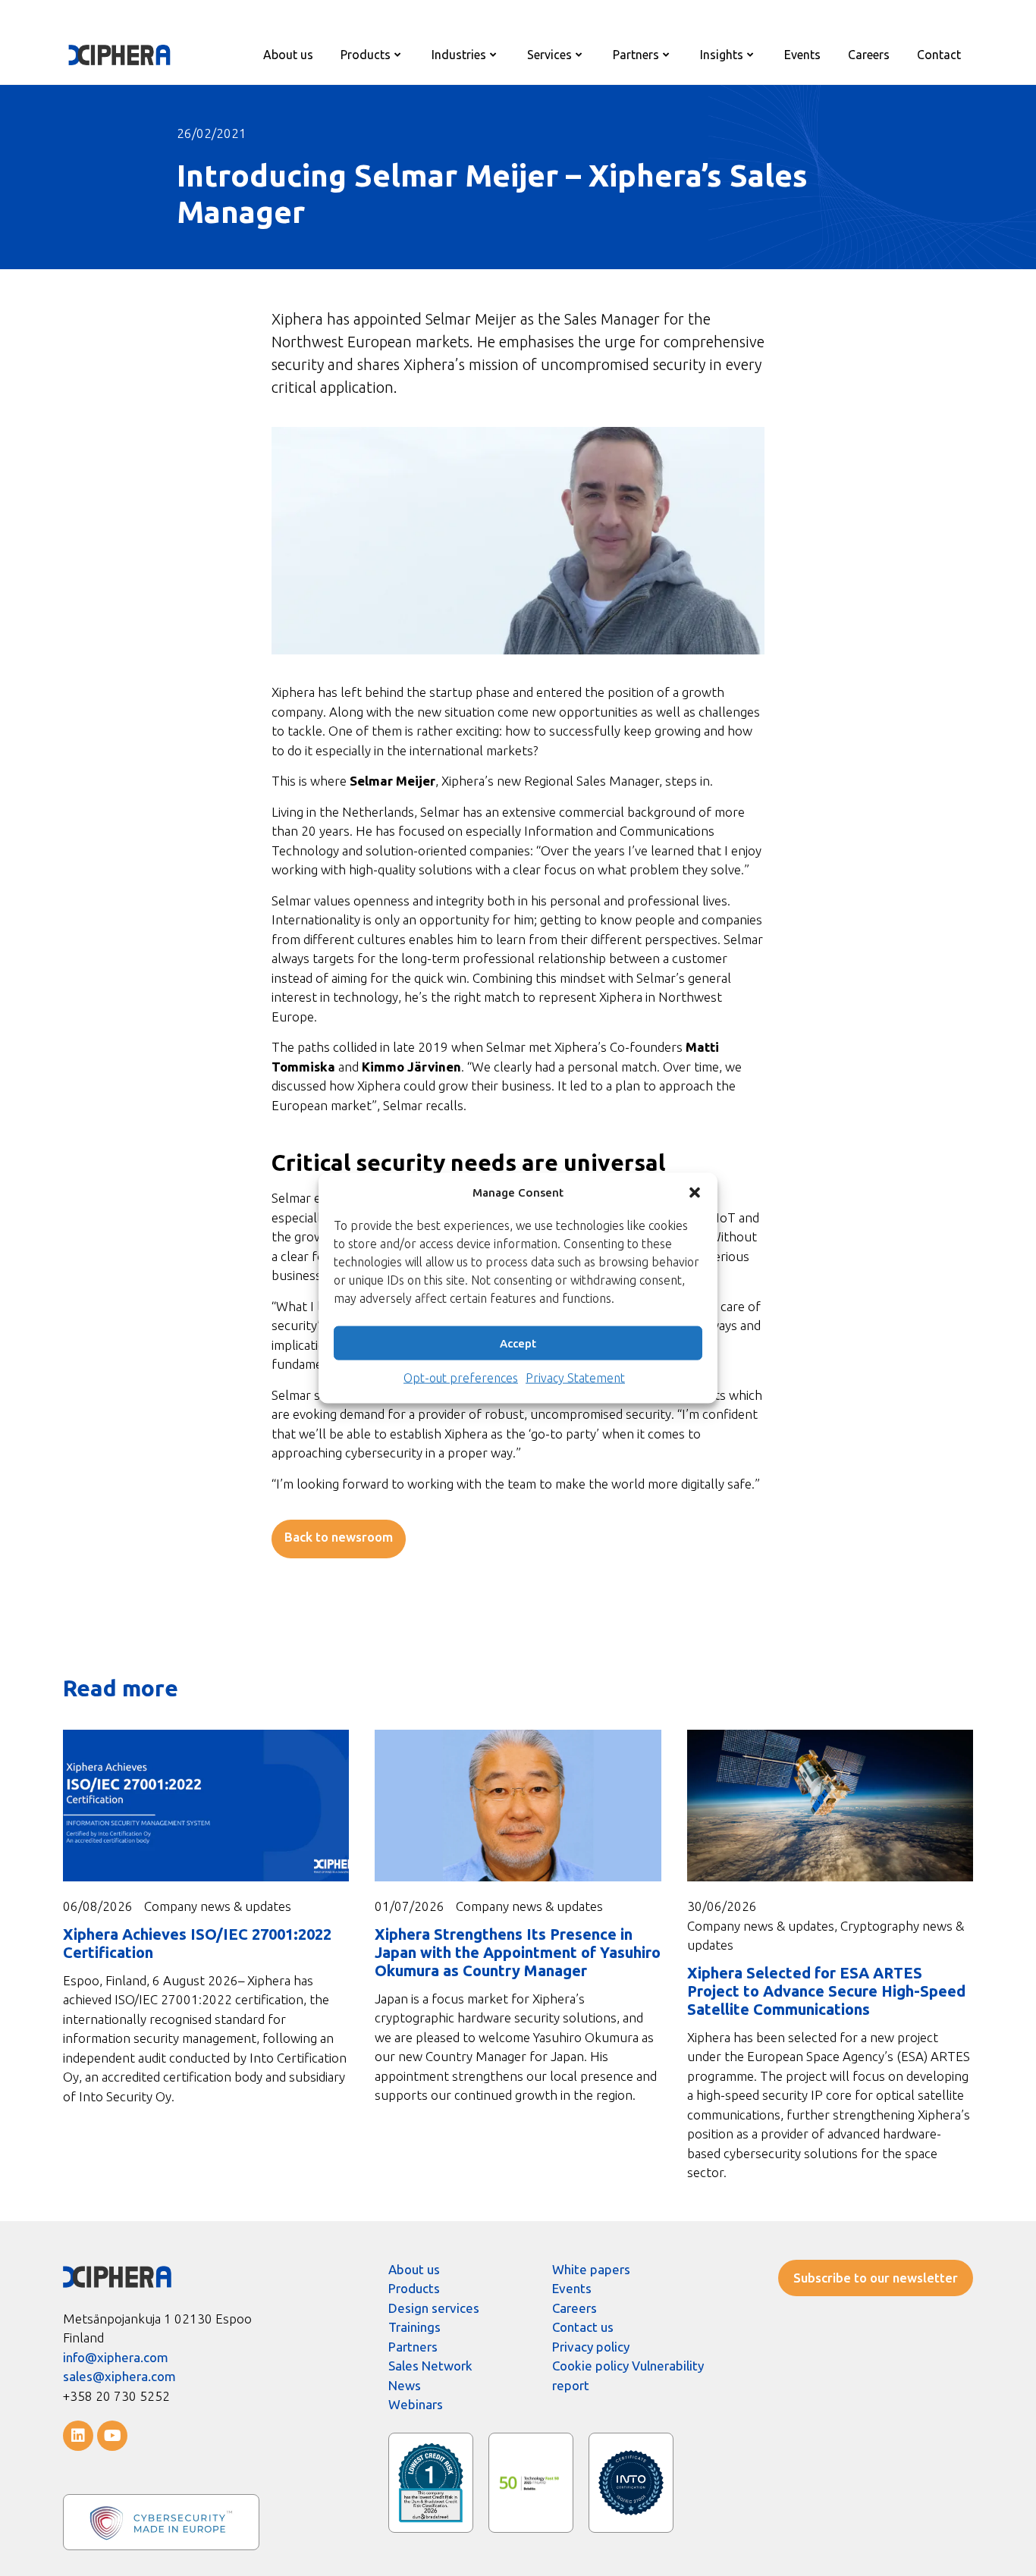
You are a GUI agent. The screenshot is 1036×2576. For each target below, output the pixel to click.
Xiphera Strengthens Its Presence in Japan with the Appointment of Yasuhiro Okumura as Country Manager (518, 1952)
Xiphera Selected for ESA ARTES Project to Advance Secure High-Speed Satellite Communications (826, 1991)
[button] (695, 1192)
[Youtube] (112, 2436)
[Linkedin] (78, 2436)
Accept (518, 1343)
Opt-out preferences (461, 1378)
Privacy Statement (575, 1378)
